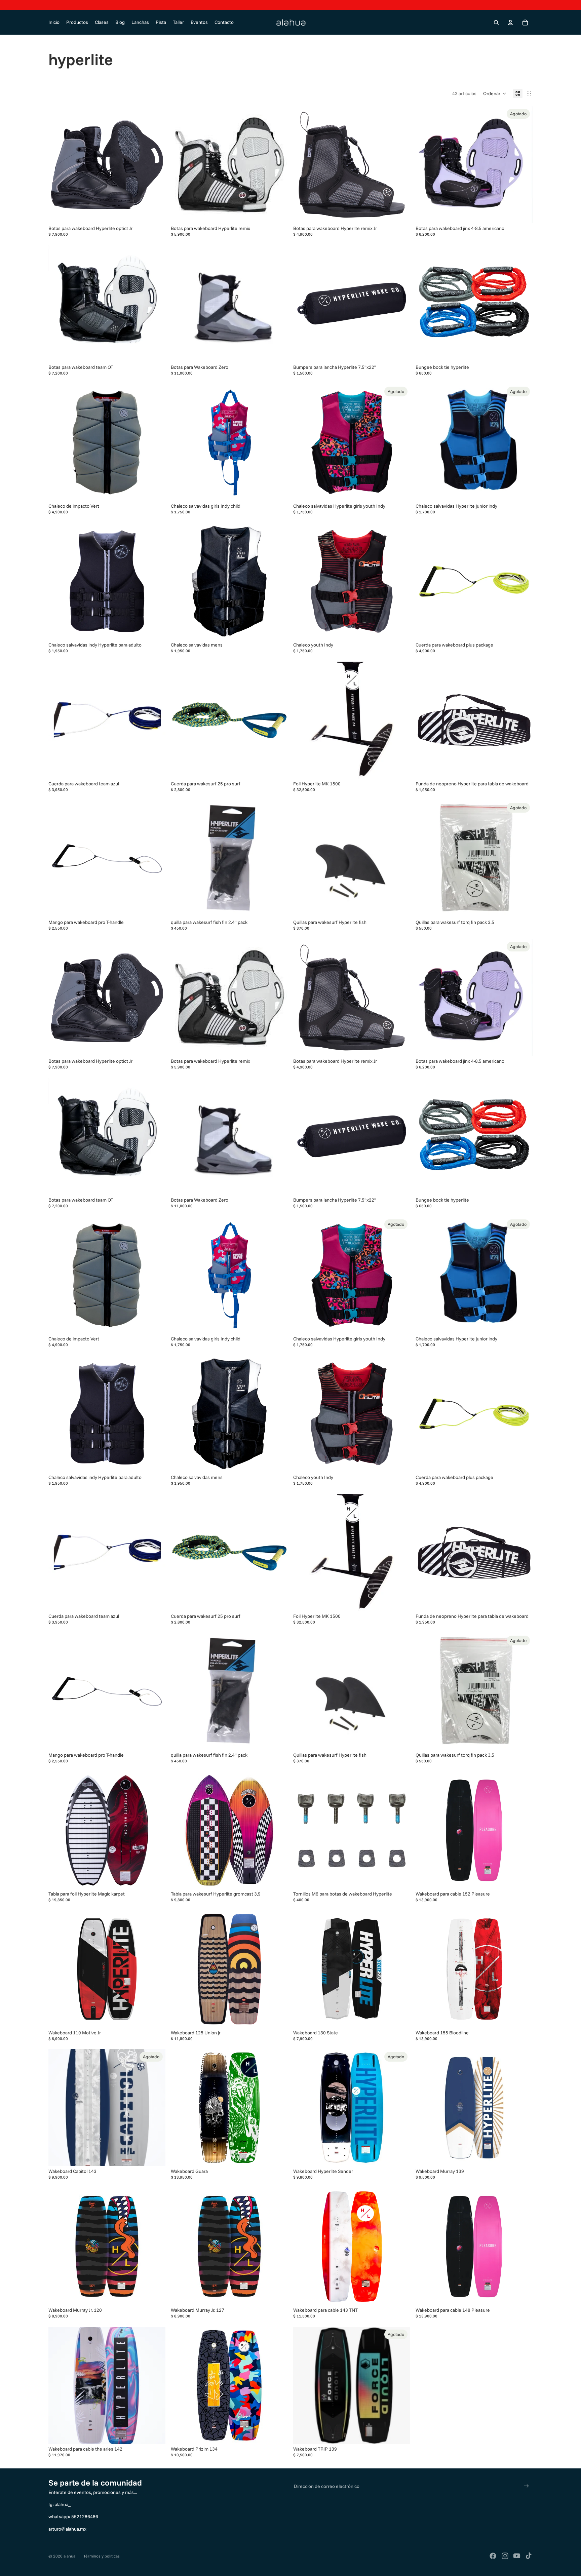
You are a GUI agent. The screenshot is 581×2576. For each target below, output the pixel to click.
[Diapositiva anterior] (303, 165)
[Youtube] (517, 2556)
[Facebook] (493, 2556)
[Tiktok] (529, 2556)
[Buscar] (496, 23)
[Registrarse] (526, 2486)
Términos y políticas (102, 2556)
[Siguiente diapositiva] (400, 165)
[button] (495, 93)
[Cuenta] (510, 23)
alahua (69, 2556)
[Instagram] (505, 2556)
